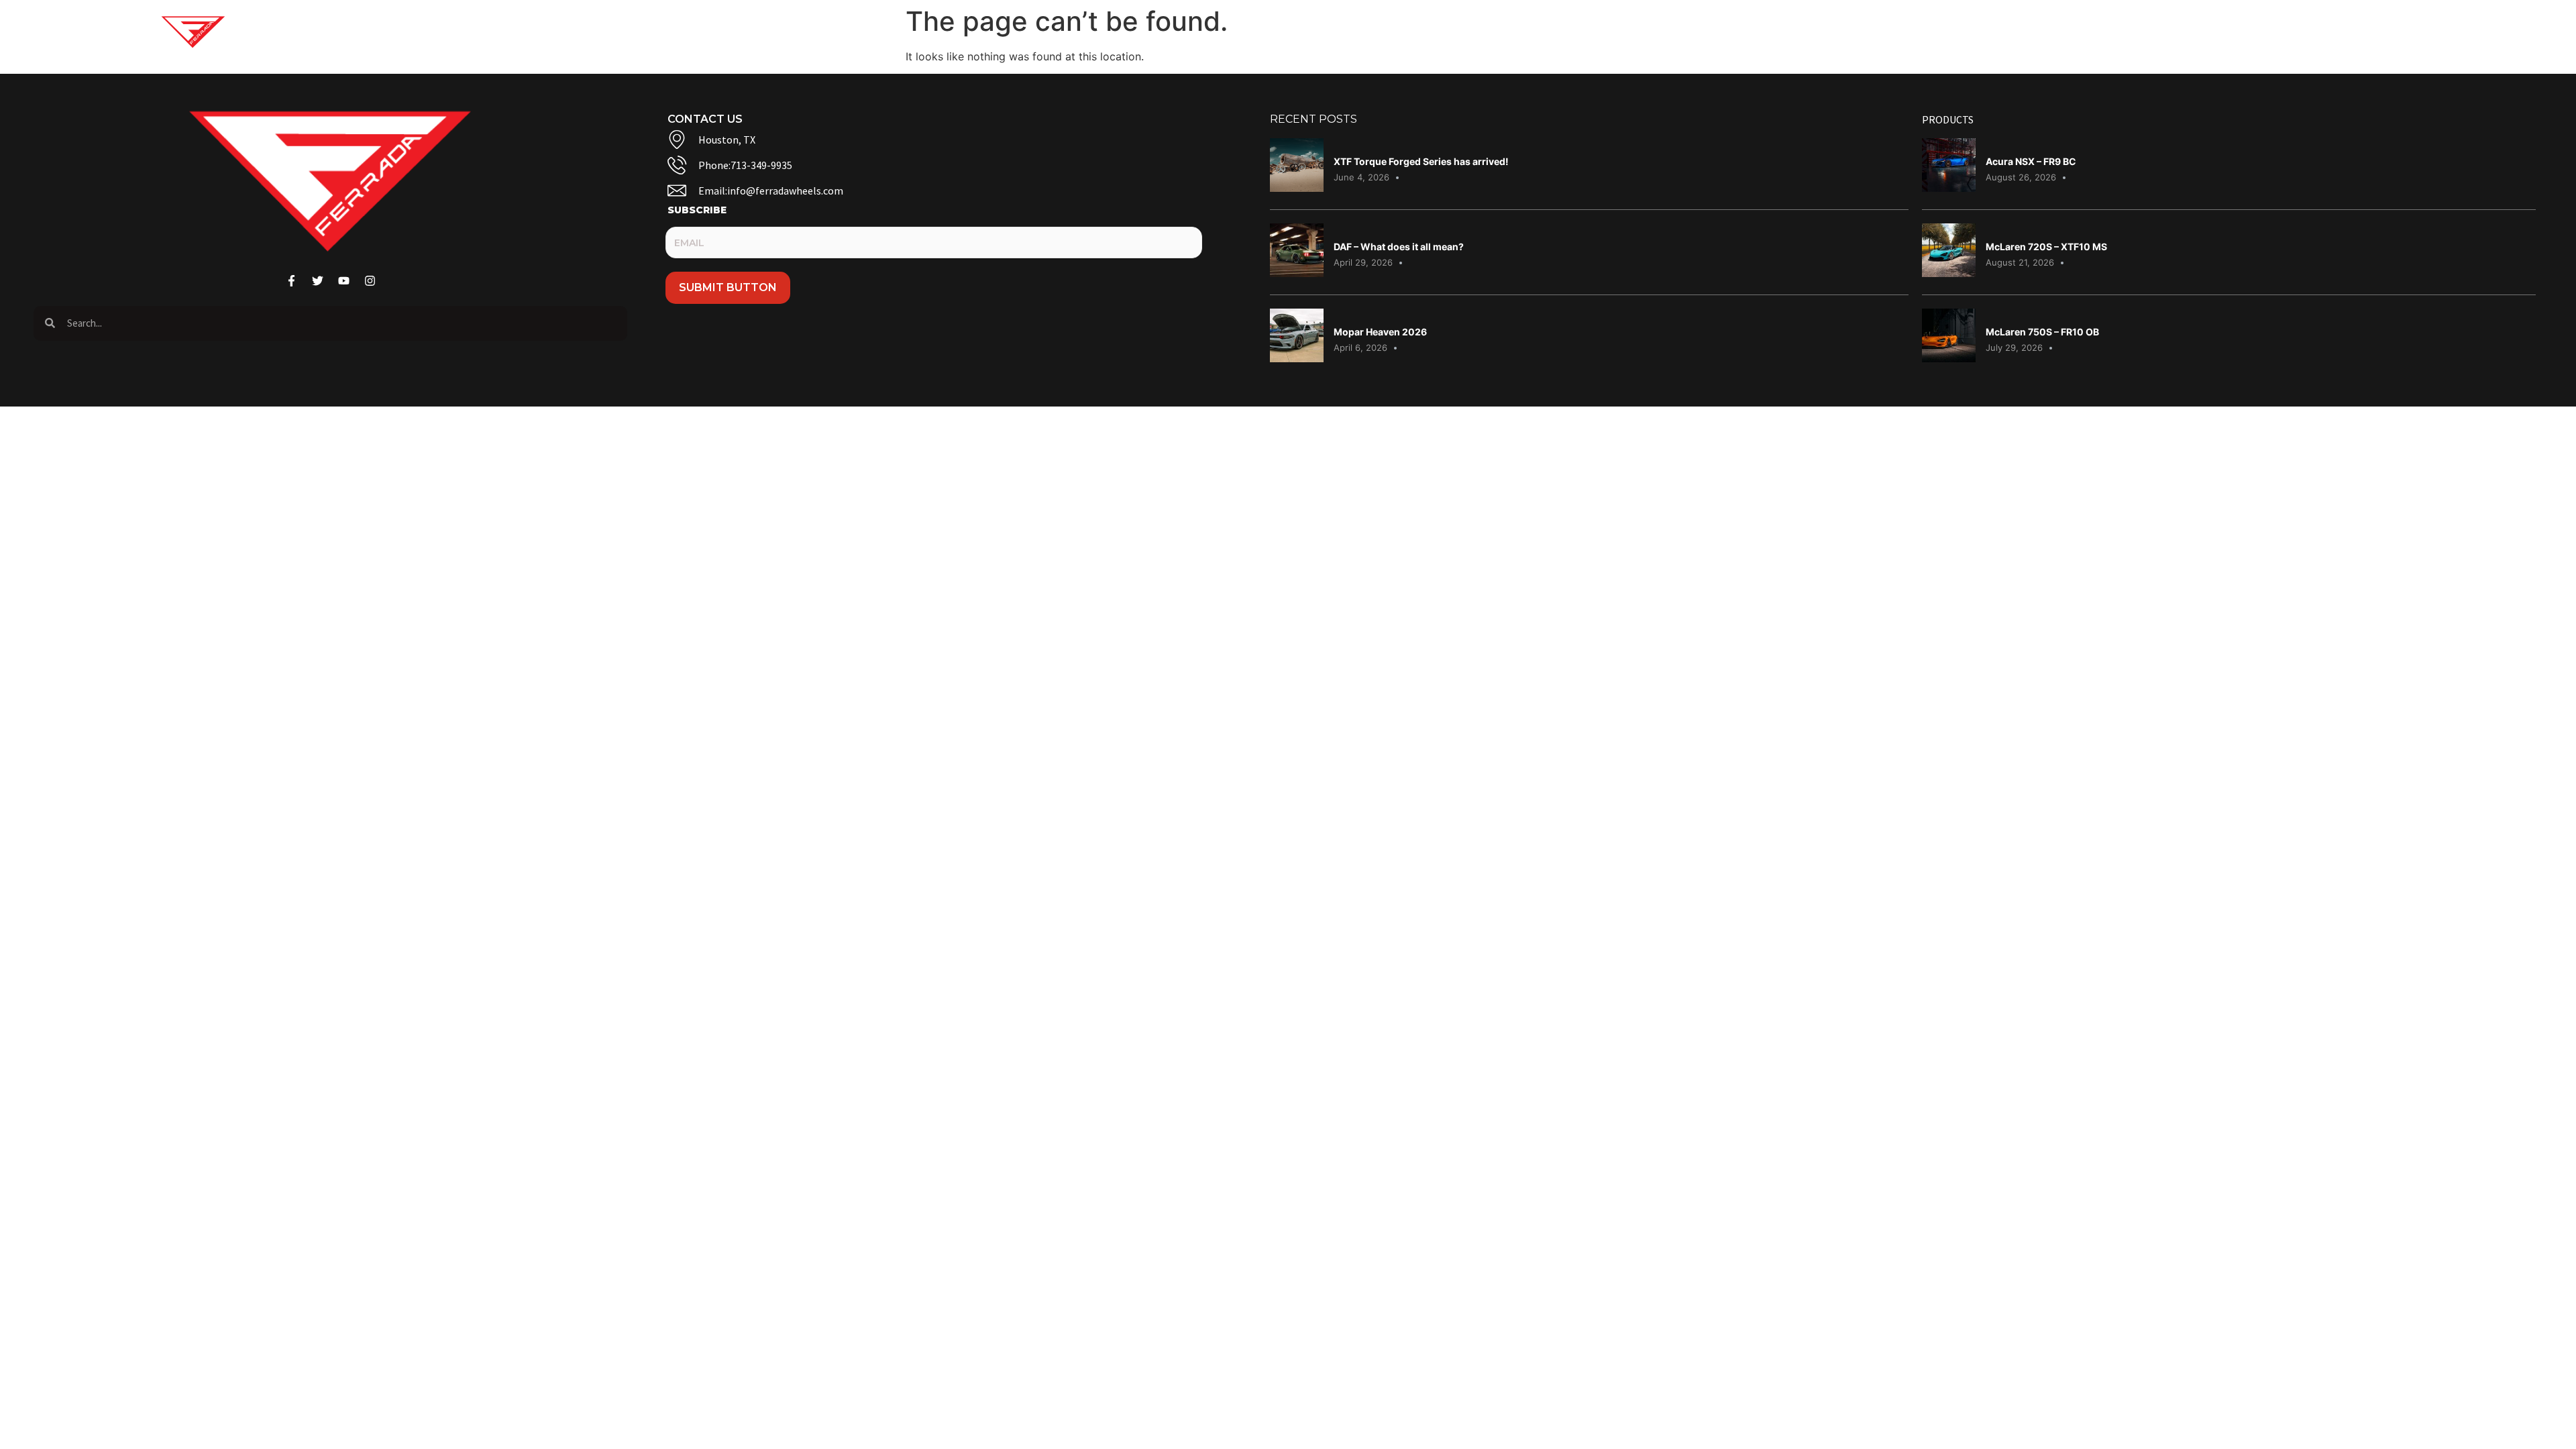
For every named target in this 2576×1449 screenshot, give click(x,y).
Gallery (1842, 32)
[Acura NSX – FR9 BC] (1949, 188)
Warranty (2061, 32)
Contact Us (1981, 32)
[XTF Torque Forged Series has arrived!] (1297, 188)
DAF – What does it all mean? (1399, 247)
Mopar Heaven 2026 (1380, 332)
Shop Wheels (1746, 32)
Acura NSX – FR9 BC (2031, 161)
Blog (1915, 32)
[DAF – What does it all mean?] (1297, 273)
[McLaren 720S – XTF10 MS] (1949, 273)
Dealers (2134, 32)
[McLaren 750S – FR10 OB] (1949, 358)
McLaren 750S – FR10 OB (2042, 332)
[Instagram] (2311, 32)
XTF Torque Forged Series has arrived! (1421, 161)
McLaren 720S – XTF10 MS (2046, 247)
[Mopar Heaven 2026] (1297, 358)
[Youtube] (2286, 32)
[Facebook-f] (2260, 32)
